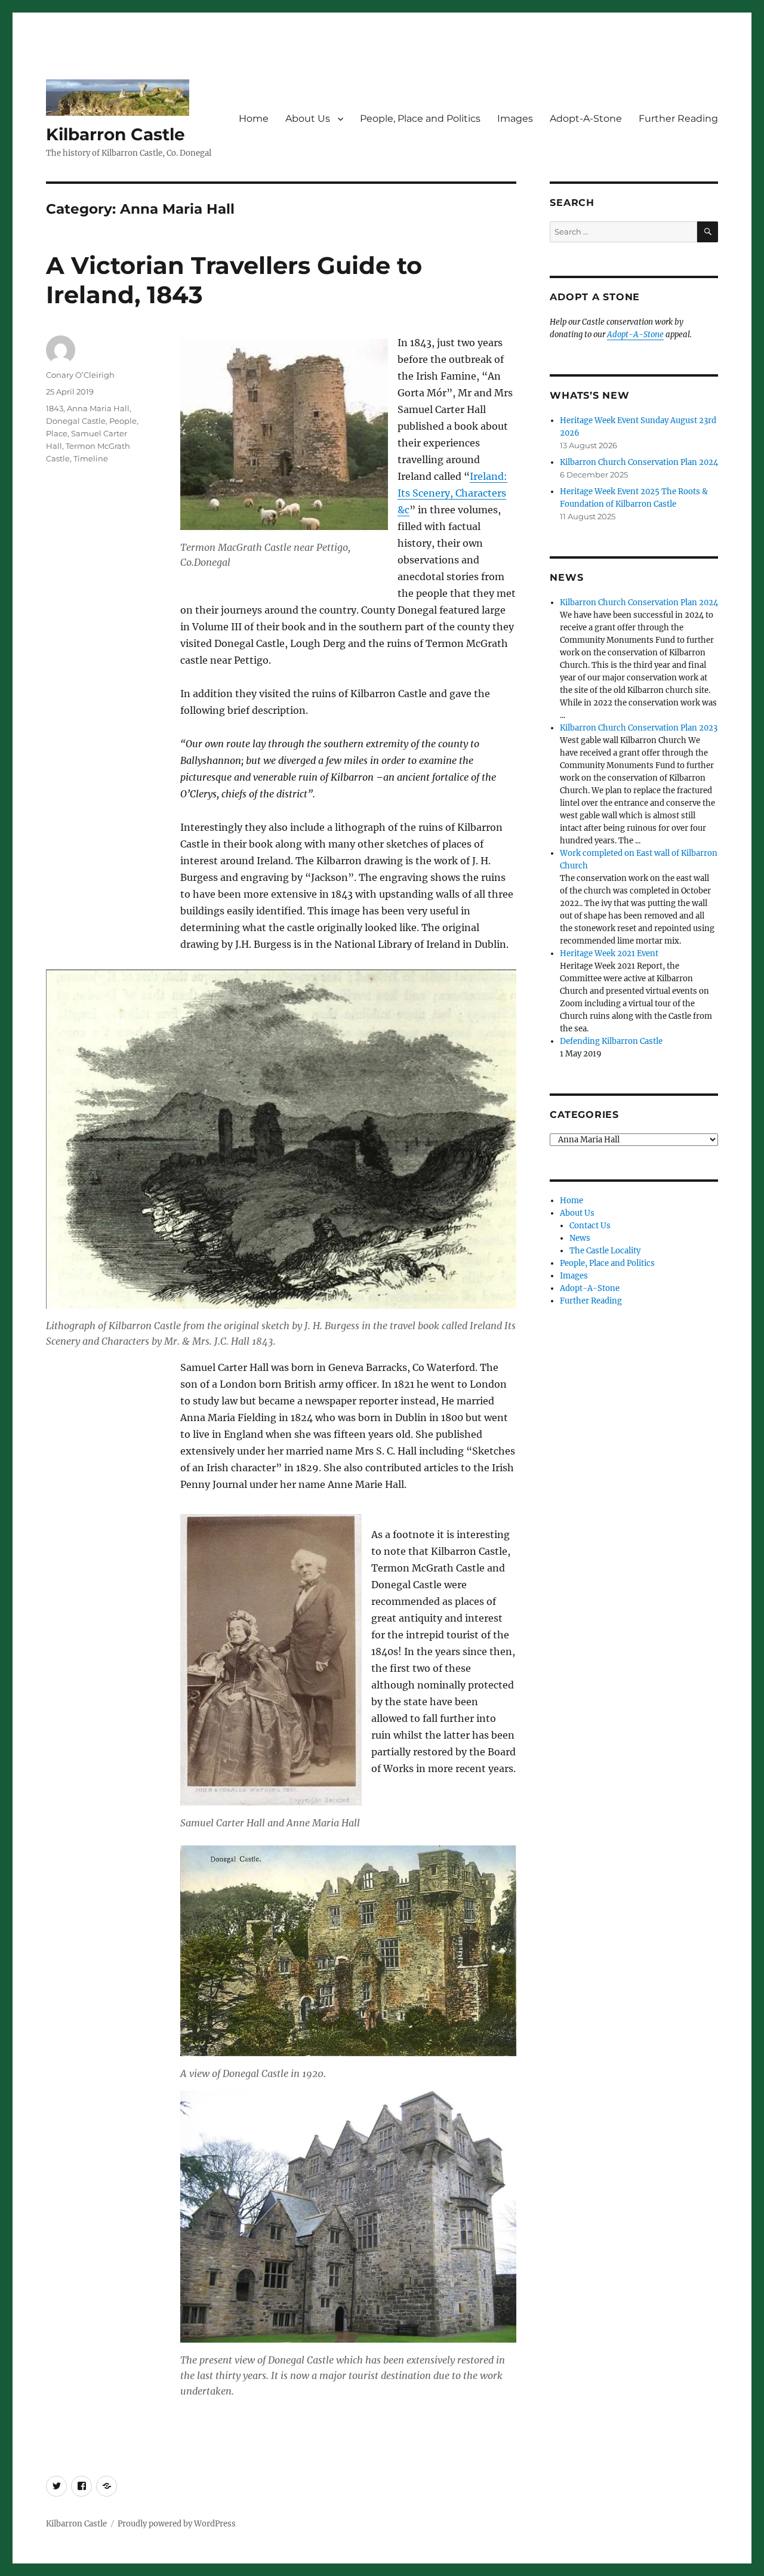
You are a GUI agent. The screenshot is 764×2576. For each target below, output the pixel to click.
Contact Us (590, 1226)
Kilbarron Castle (115, 134)
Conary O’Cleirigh (80, 375)
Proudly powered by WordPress (177, 2524)
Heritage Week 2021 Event (609, 953)
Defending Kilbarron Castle (611, 1041)
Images (515, 118)
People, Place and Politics (420, 118)
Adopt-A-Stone (586, 118)
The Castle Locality (605, 1251)
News (580, 1238)
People (123, 421)
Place (57, 433)
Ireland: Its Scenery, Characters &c (452, 493)
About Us (308, 118)
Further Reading (678, 118)
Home (254, 118)
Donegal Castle (76, 421)
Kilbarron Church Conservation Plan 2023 (639, 728)
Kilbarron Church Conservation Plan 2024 (639, 462)
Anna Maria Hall (98, 408)
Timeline (91, 458)
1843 (55, 408)
